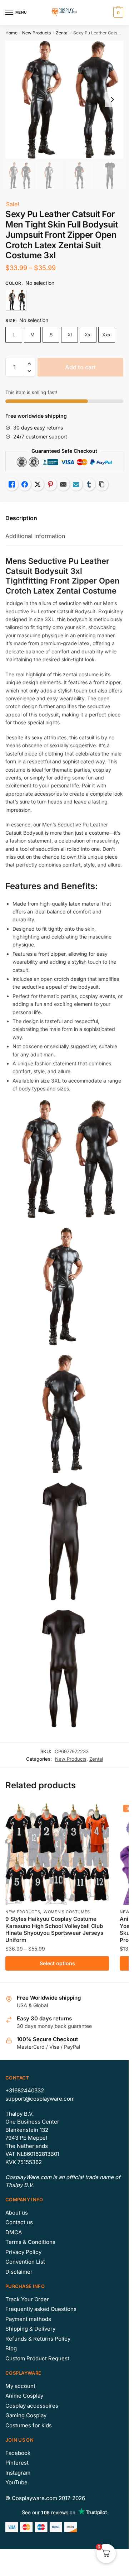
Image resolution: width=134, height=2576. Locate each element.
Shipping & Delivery (30, 2329)
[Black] (16, 300)
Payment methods (28, 2319)
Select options (57, 1963)
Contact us (19, 2222)
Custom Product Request (37, 2358)
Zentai (62, 33)
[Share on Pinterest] (50, 484)
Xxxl (107, 335)
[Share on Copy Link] (102, 484)
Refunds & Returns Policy (38, 2339)
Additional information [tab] (35, 536)
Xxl (88, 335)
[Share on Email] (63, 484)
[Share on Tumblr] (89, 484)
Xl (70, 335)
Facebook (18, 2453)
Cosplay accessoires (32, 2406)
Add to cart (80, 367)
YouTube (16, 2482)
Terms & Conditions (30, 2242)
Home (11, 33)
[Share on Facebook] (25, 484)
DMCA (14, 2232)
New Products (36, 33)
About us (17, 2213)
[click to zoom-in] (64, 100)
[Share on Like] (12, 484)
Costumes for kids (29, 2425)
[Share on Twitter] (38, 484)
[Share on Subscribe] (76, 484)
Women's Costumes (67, 1912)
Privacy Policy (23, 2252)
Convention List (25, 2262)
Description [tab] (21, 518)
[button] (29, 364)
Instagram (18, 2473)
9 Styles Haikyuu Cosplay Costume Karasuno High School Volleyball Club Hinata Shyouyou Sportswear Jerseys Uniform (54, 1929)
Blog (11, 2348)
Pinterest (17, 2463)
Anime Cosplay (24, 2396)
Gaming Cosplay (26, 2415)
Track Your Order (27, 2299)
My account (20, 2386)
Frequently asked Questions (41, 2309)
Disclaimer (19, 2272)
